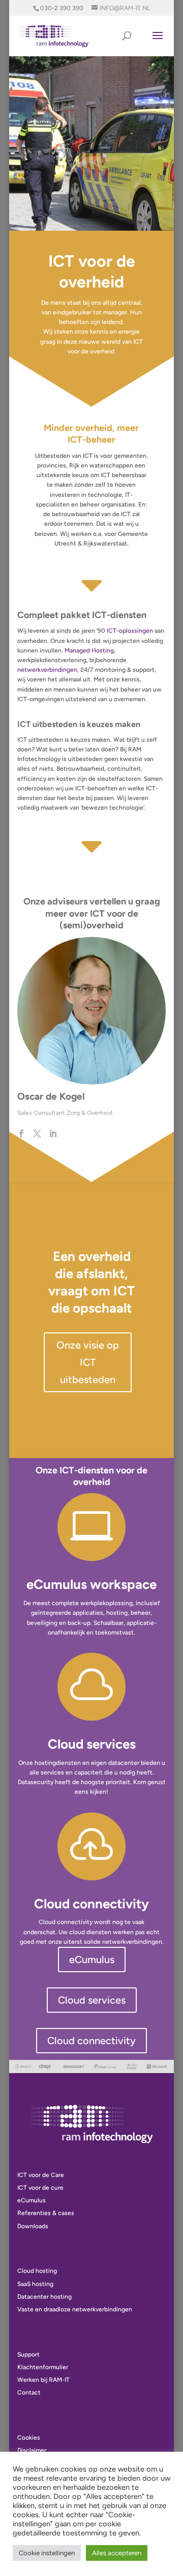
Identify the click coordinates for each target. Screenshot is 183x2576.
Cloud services (92, 1744)
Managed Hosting (89, 650)
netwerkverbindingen (47, 670)
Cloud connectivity (91, 1904)
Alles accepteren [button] (117, 2553)
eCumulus (92, 1960)
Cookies (29, 2438)
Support (28, 2354)
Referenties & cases (46, 2213)
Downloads (33, 2226)
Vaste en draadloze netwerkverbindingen (75, 2309)
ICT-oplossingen (130, 631)
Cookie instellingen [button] (47, 2553)
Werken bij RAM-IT (43, 2380)
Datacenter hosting (44, 2297)
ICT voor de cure (40, 2188)
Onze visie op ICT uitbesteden (88, 1362)
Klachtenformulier (43, 2367)
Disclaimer (32, 2450)
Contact (29, 2392)
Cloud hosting (37, 2271)
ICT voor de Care (41, 2175)
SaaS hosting (35, 2284)
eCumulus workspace (91, 1584)
